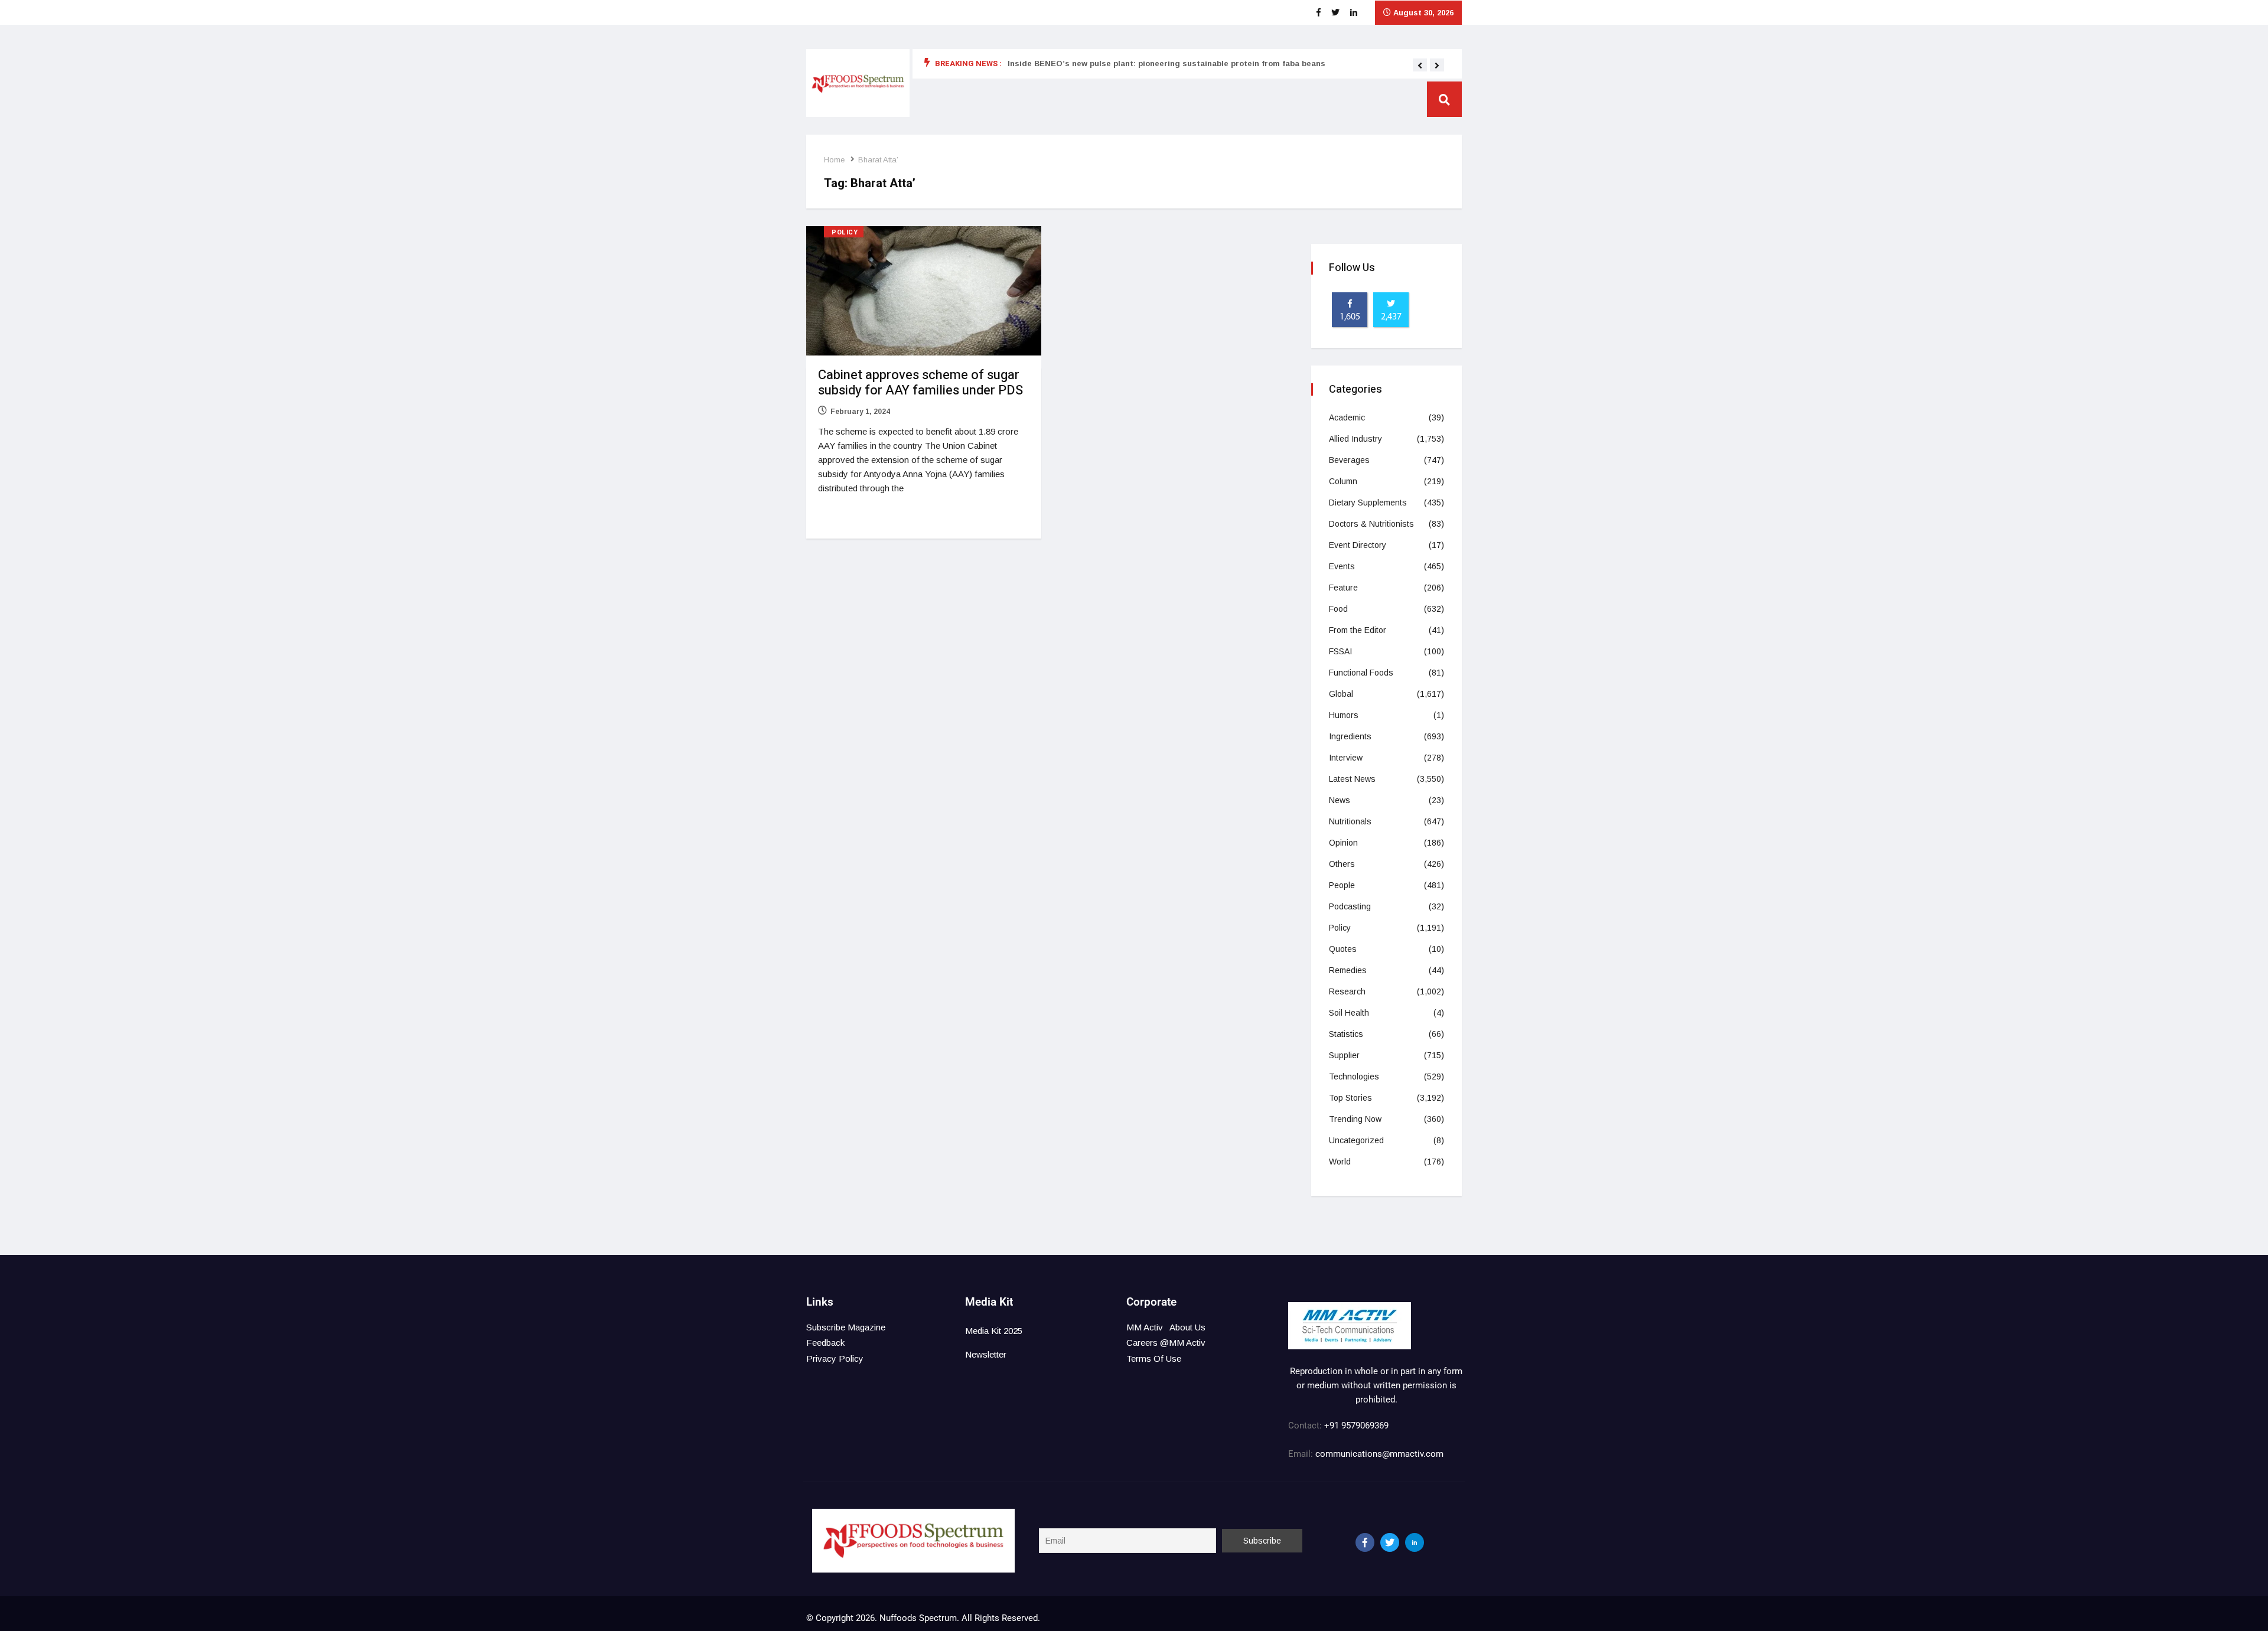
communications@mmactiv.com (1378, 1454)
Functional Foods (1361, 673)
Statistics (1346, 1034)
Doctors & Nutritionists (1371, 524)
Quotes (1343, 949)
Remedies (1348, 970)
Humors (1344, 715)
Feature (1343, 588)
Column (1343, 481)
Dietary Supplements (1368, 503)
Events (1342, 566)
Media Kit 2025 (994, 1331)
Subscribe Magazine (846, 1327)
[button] (1420, 66)
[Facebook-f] (1365, 1542)
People (1342, 885)
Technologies (1354, 1077)
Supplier (1344, 1055)
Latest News (1352, 779)
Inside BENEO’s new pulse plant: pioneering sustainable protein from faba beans (1166, 63)
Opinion (1343, 843)
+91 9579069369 (1356, 1426)
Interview (1346, 758)
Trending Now (1355, 1119)
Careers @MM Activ (1166, 1343)
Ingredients (1350, 736)
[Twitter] (1390, 1542)
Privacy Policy (835, 1358)
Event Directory (1358, 545)
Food (1338, 609)
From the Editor (1358, 630)
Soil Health (1349, 1013)
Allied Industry (1355, 439)
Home (834, 160)
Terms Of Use (1154, 1358)
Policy (845, 232)
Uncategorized (1356, 1140)
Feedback (825, 1343)
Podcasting (1350, 906)
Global (1341, 694)
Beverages (1349, 460)
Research (1347, 991)
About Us (1187, 1327)
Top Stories (1350, 1098)
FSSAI (1340, 651)
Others (1342, 864)
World (1340, 1162)
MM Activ (1145, 1327)
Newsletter (986, 1354)
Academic (1347, 417)
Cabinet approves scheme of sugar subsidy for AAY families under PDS (920, 383)
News (1340, 800)
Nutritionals (1350, 821)
